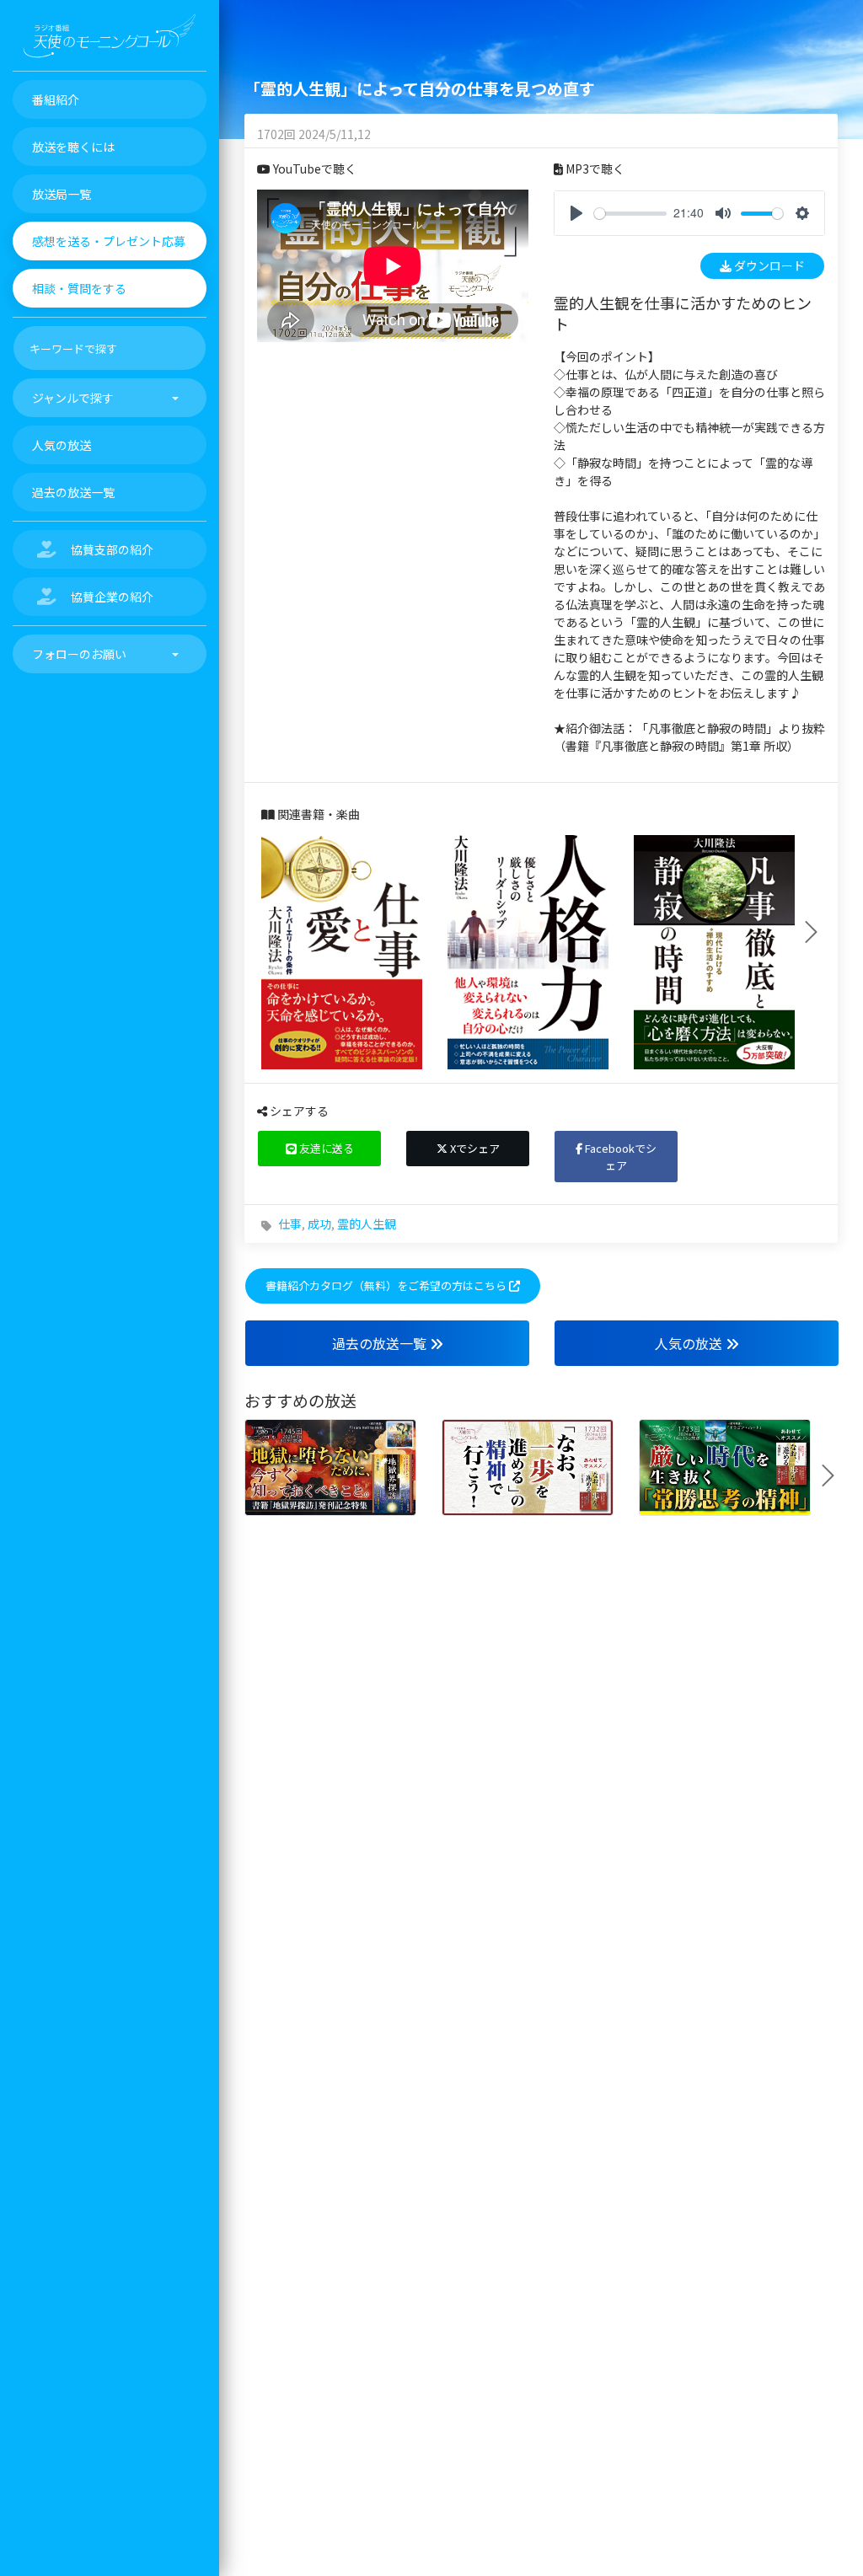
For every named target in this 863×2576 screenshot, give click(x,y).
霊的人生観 (367, 1224)
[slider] (630, 214)
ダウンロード (768, 265)
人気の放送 (690, 1343)
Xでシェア (474, 1148)
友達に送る (325, 1148)
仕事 (290, 1224)
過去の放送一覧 (381, 1343)
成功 (319, 1224)
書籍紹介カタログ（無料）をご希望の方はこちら (387, 1285)
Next (817, 932)
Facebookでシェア (619, 1157)
